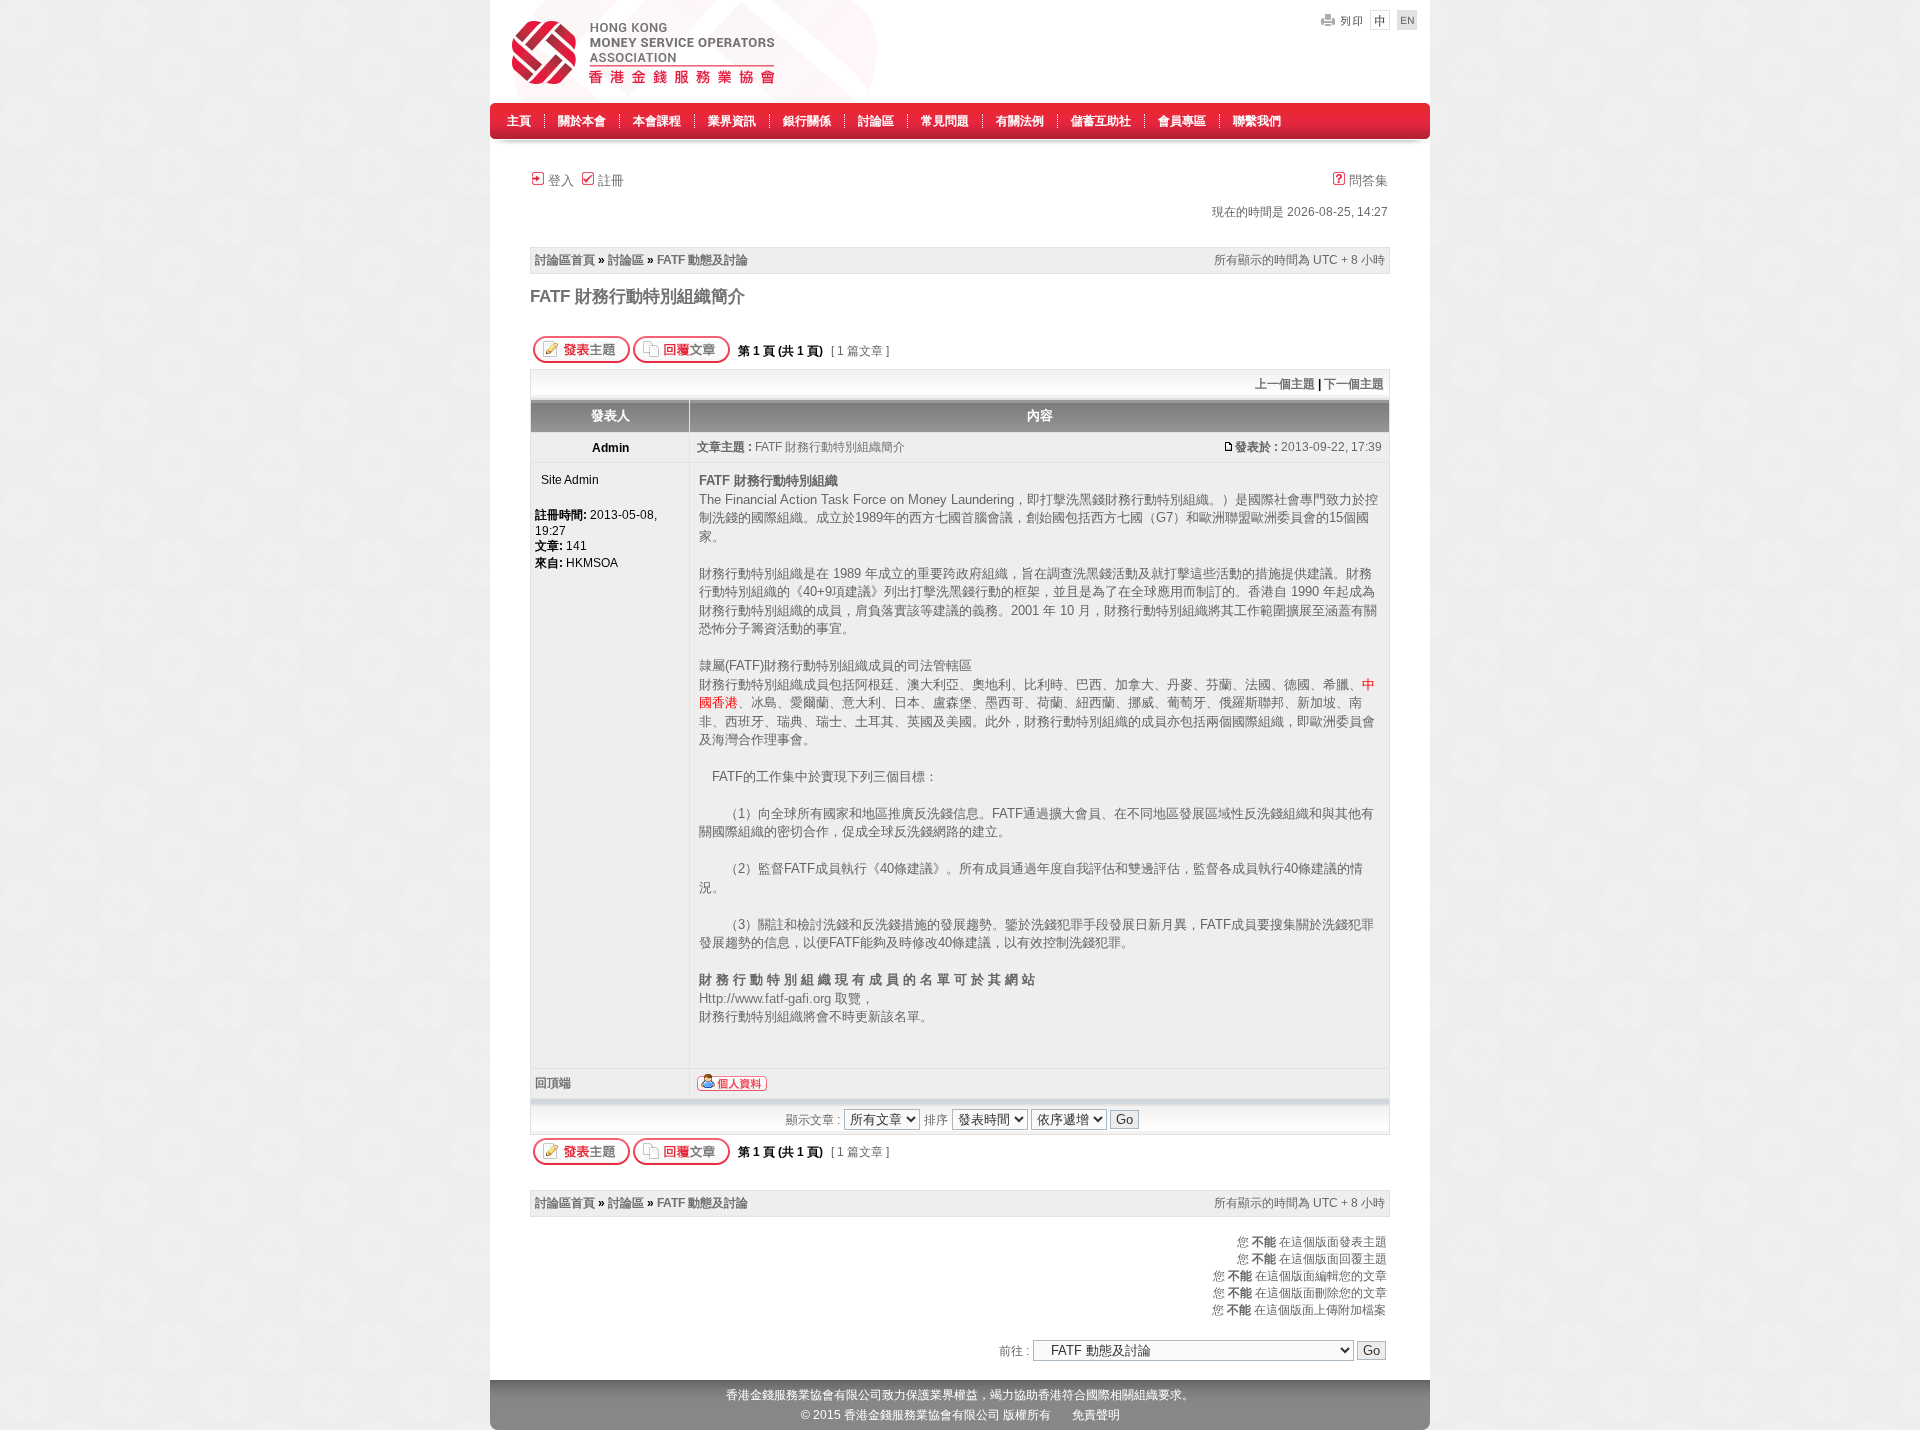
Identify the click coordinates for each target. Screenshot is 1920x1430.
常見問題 (945, 121)
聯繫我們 (1257, 121)
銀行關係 (807, 121)
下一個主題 (1354, 384)
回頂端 (553, 1083)
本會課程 (657, 121)
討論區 (876, 121)
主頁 (519, 121)
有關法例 (1020, 121)
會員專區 (1182, 121)
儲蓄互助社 (1101, 121)
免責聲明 (1096, 1415)
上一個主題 (1285, 384)
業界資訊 (732, 121)
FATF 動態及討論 (702, 260)
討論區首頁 (565, 260)
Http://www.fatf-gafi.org (765, 998)
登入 (559, 180)
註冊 (609, 180)
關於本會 (582, 121)
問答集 (1366, 180)
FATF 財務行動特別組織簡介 (637, 296)
